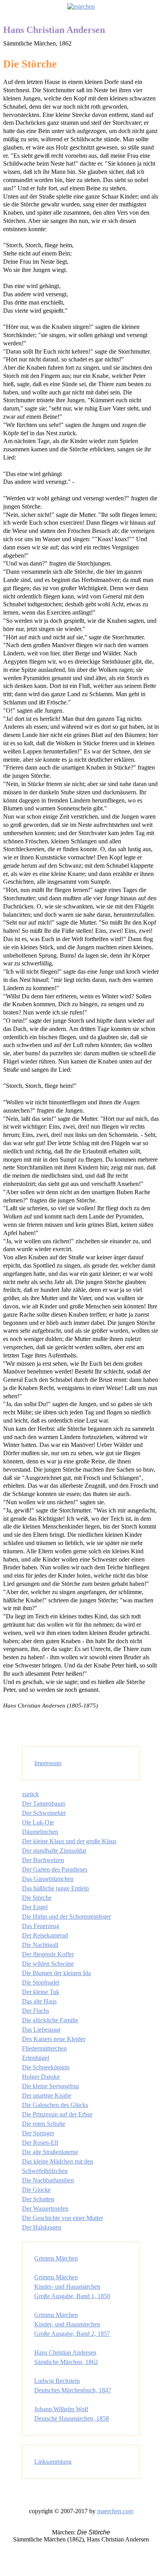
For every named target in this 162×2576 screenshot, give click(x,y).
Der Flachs (36, 2011)
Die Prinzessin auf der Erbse (57, 2114)
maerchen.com (115, 2511)
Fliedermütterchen (44, 2048)
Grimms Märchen (56, 2258)
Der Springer (38, 2133)
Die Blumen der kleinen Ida (56, 1973)
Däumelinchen (40, 1832)
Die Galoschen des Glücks (55, 2105)
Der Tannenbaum (44, 1803)
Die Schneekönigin (46, 2067)
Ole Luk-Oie (38, 1822)
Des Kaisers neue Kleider (54, 2039)
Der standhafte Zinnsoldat (54, 1851)
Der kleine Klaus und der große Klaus (69, 1841)
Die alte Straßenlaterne (50, 2152)
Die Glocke (36, 2190)
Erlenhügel (36, 2058)
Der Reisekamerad (45, 1935)
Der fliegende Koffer (48, 1954)
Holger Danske (41, 2077)
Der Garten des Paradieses (55, 1869)
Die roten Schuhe (44, 2124)
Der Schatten (38, 2199)
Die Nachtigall (40, 1945)
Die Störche (37, 1898)
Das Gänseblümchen (48, 1879)
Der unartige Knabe (47, 2095)
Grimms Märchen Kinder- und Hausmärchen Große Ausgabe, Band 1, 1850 (72, 2287)
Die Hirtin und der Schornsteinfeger (66, 1916)
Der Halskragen (42, 2227)
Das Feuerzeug (41, 1926)
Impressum (48, 1763)
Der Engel (35, 1907)
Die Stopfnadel (41, 1982)
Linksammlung (53, 2462)
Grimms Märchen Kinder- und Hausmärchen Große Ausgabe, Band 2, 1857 (72, 2324)
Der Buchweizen (43, 1860)
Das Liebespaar (41, 2030)
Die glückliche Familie (50, 2020)
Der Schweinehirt (44, 1813)
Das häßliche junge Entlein (55, 1888)
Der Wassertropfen (45, 2208)
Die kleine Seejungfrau (51, 2086)
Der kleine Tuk (41, 1992)
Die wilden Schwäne (48, 1964)
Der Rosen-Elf (40, 2143)
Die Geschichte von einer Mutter (63, 2218)
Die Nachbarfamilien (48, 2180)
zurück (30, 1794)
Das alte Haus (39, 2001)
